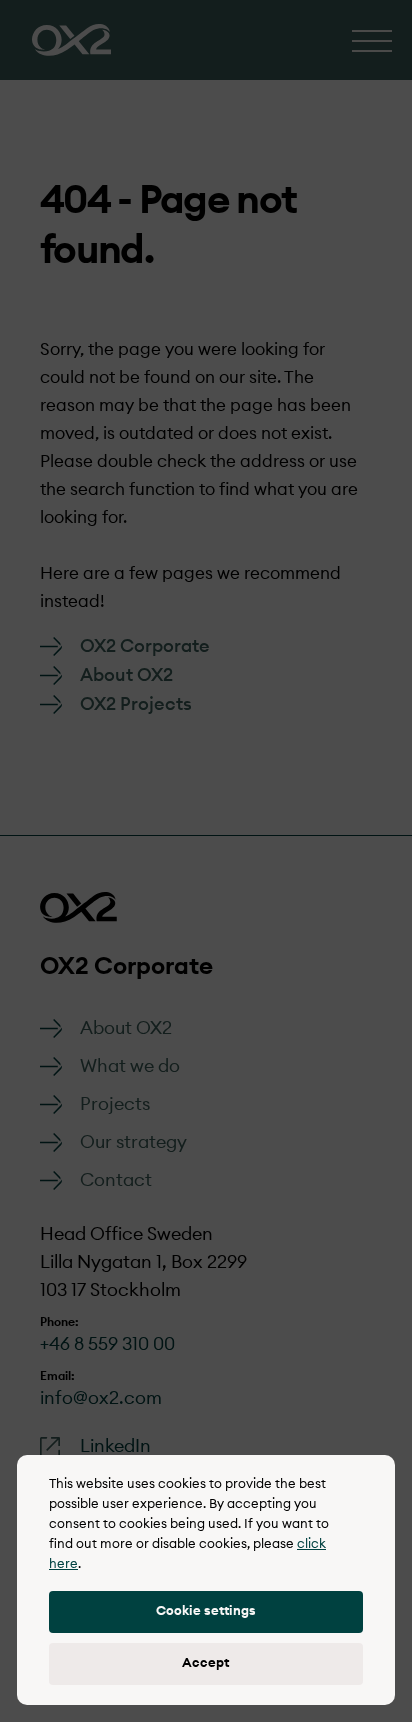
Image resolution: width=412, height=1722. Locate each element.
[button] (206, 1612)
